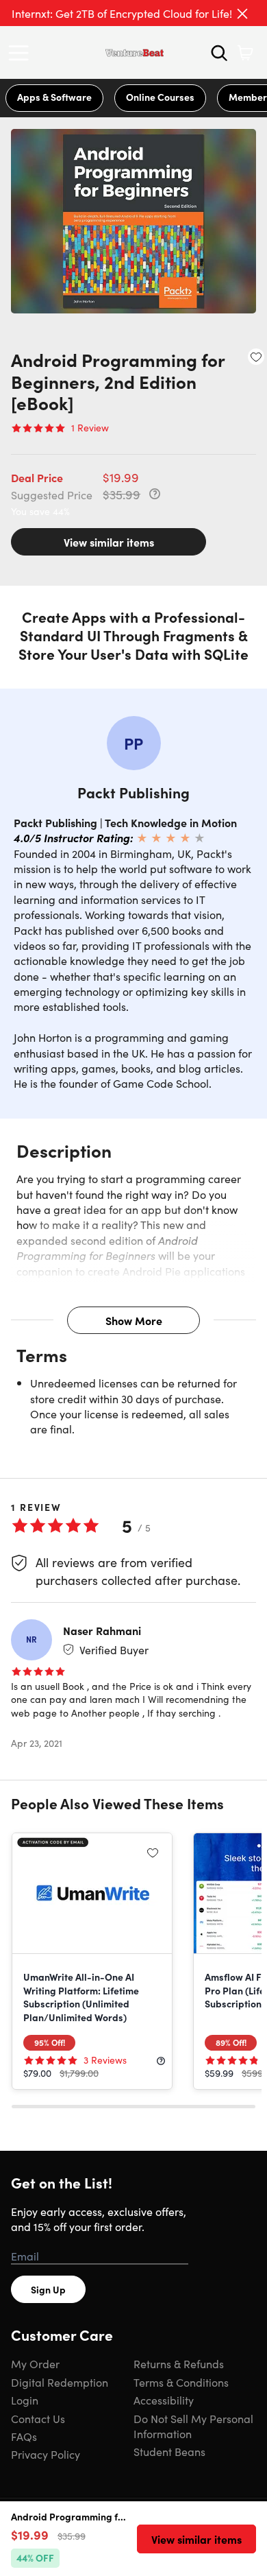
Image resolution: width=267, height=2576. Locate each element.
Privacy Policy (46, 2454)
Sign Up (48, 2289)
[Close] (242, 14)
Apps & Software (54, 97)
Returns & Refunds (179, 2363)
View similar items (109, 542)
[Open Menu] (22, 53)
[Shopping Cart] (245, 53)
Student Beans (169, 2451)
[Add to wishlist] (256, 357)
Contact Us (38, 2418)
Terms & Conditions (181, 2382)
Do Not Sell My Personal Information (193, 2426)
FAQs (24, 2436)
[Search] (219, 53)
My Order (35, 2363)
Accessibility (164, 2400)
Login (25, 2400)
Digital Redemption (60, 2382)
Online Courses (160, 97)
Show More (134, 1320)
